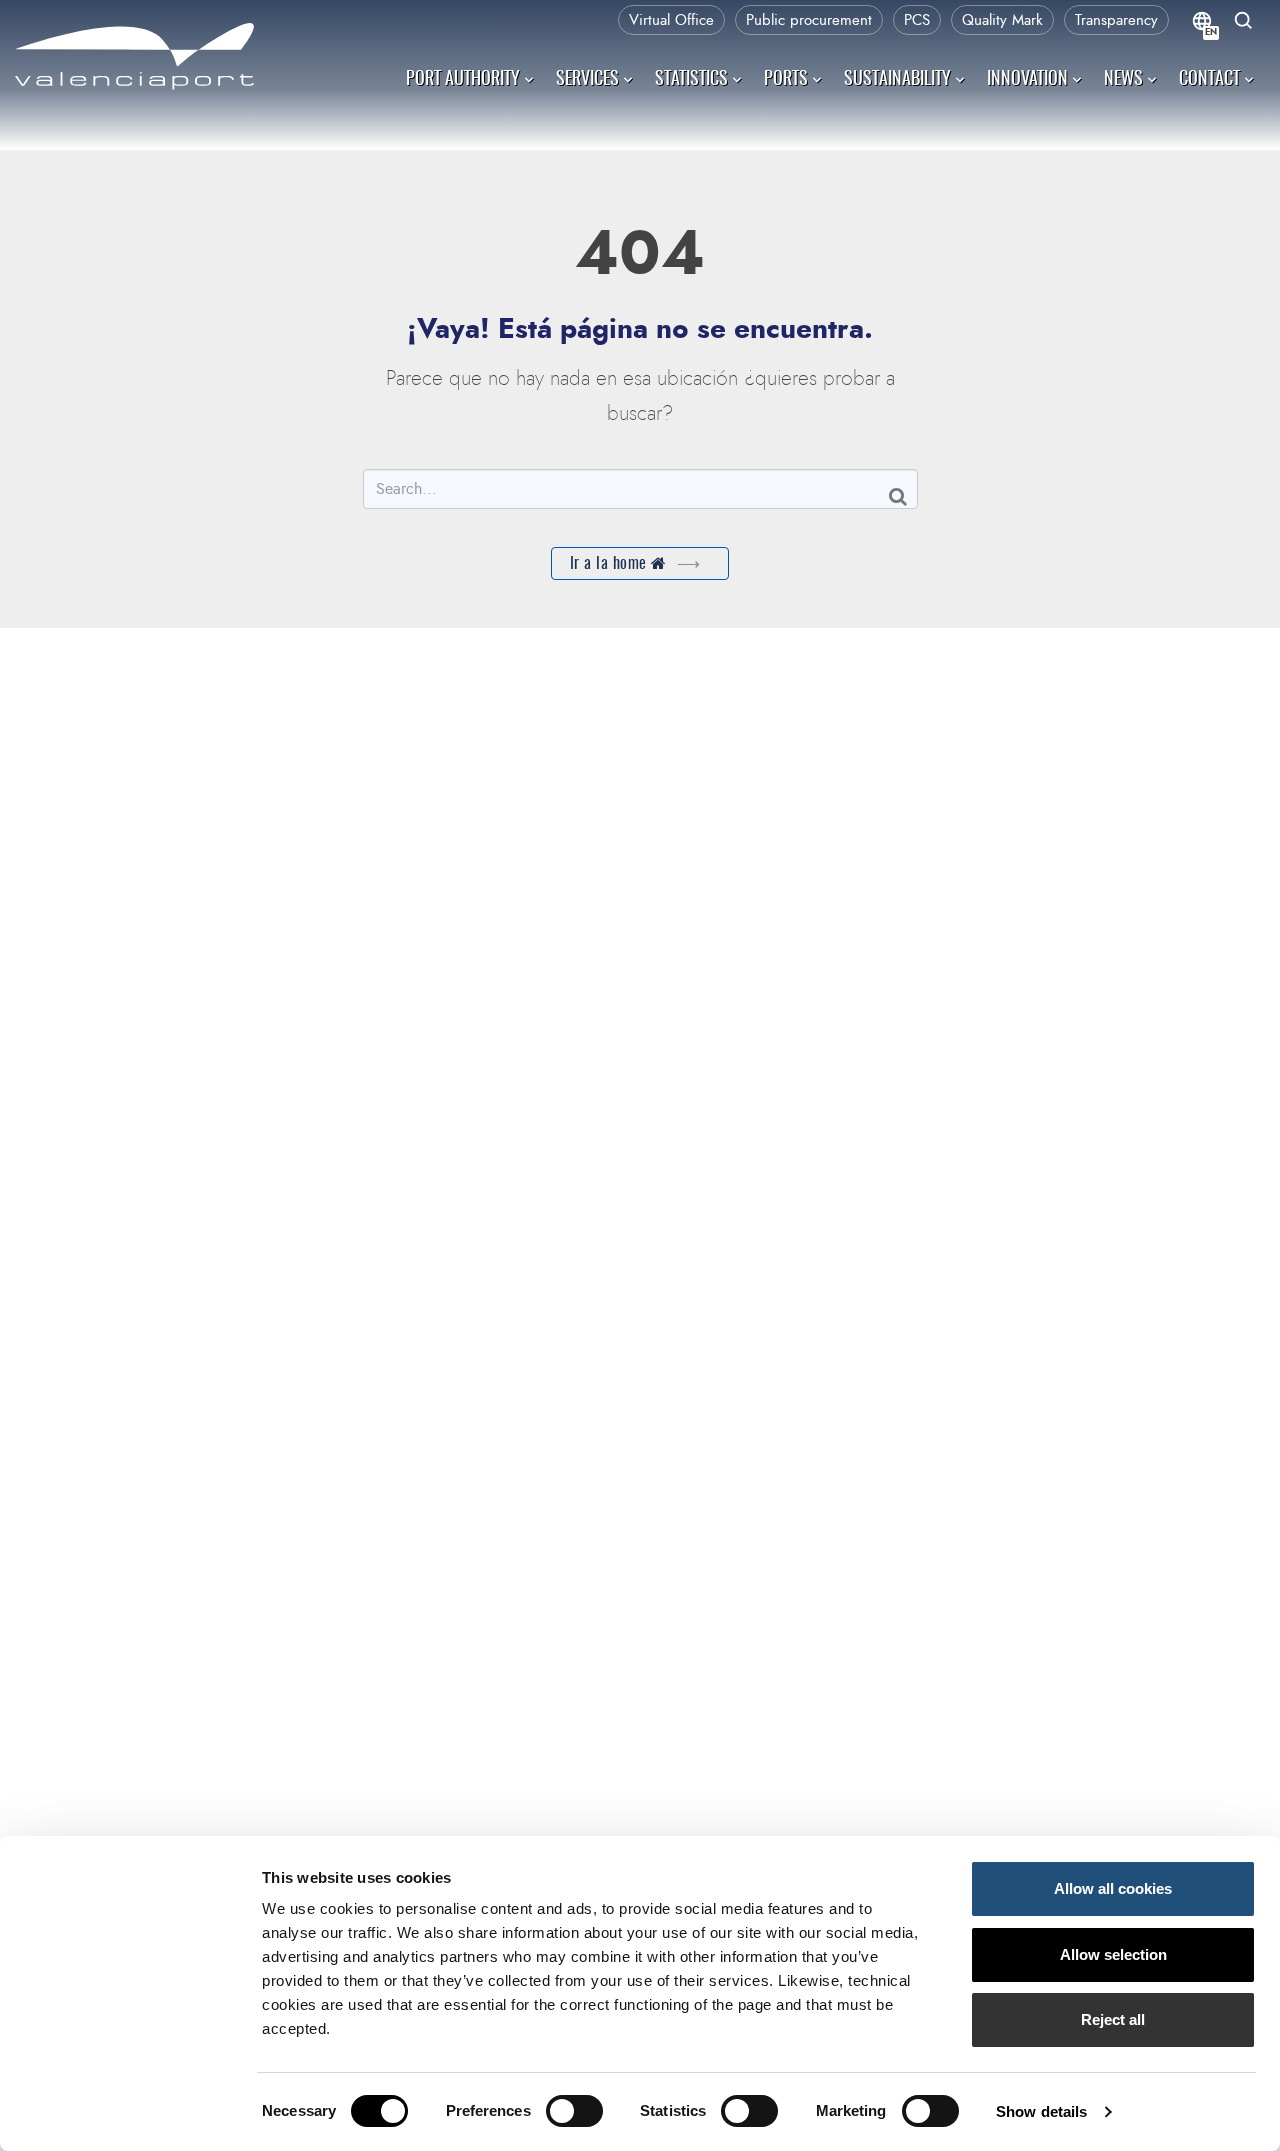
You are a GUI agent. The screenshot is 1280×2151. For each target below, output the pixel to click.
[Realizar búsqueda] (1244, 22)
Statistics (691, 80)
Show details (1041, 2111)
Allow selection (1113, 1954)
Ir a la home (611, 564)
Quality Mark (1002, 20)
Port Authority (463, 80)
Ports (786, 80)
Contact (1209, 80)
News (1123, 80)
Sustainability (897, 80)
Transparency (1116, 20)
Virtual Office (671, 20)
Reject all (1113, 2019)
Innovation (1027, 80)
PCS (917, 20)
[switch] (584, 2116)
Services (587, 80)
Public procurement (809, 20)
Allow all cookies (1113, 1888)
